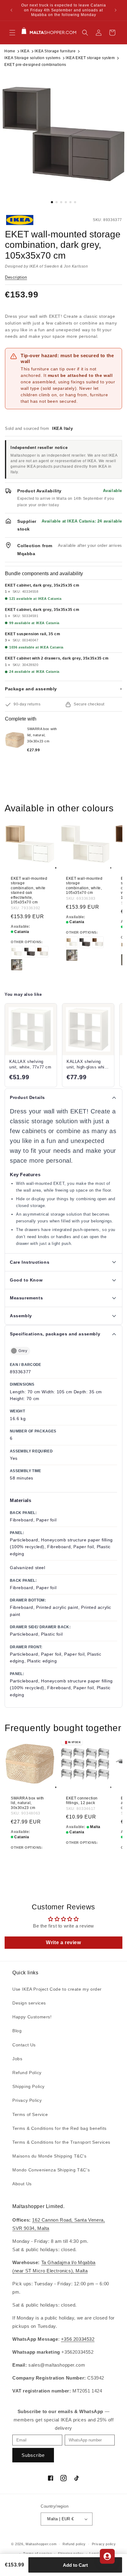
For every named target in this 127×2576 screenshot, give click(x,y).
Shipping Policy (29, 2086)
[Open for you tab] (107, 2556)
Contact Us (24, 2045)
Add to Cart (75, 2565)
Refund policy (74, 2544)
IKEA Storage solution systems (32, 58)
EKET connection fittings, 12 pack (82, 1800)
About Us (22, 2184)
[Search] (85, 33)
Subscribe (33, 2455)
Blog (17, 2031)
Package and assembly (63, 689)
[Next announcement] (116, 10)
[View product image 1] (63, 134)
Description (16, 277)
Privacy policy (104, 2544)
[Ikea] (26, 220)
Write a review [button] (63, 1942)
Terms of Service (30, 2114)
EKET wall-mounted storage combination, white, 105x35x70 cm (84, 886)
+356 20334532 (78, 2339)
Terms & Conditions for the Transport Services (61, 2142)
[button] (12, 33)
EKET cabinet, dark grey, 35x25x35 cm (42, 585)
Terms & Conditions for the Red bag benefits (59, 2128)
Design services (29, 2003)
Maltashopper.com (41, 2544)
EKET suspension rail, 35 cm (33, 634)
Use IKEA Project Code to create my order (57, 1989)
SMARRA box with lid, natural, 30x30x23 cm (27, 1803)
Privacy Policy (27, 2100)
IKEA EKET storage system (90, 58)
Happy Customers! (32, 2017)
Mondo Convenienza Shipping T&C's (51, 2170)
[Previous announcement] (11, 10)
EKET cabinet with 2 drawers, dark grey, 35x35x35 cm (57, 658)
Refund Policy (27, 2073)
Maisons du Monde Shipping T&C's (49, 2156)
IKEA (25, 51)
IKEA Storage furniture (55, 51)
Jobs (17, 2059)
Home (10, 51)
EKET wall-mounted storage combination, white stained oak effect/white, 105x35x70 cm (29, 890)
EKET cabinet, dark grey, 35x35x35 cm (42, 610)
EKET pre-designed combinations (35, 65)
